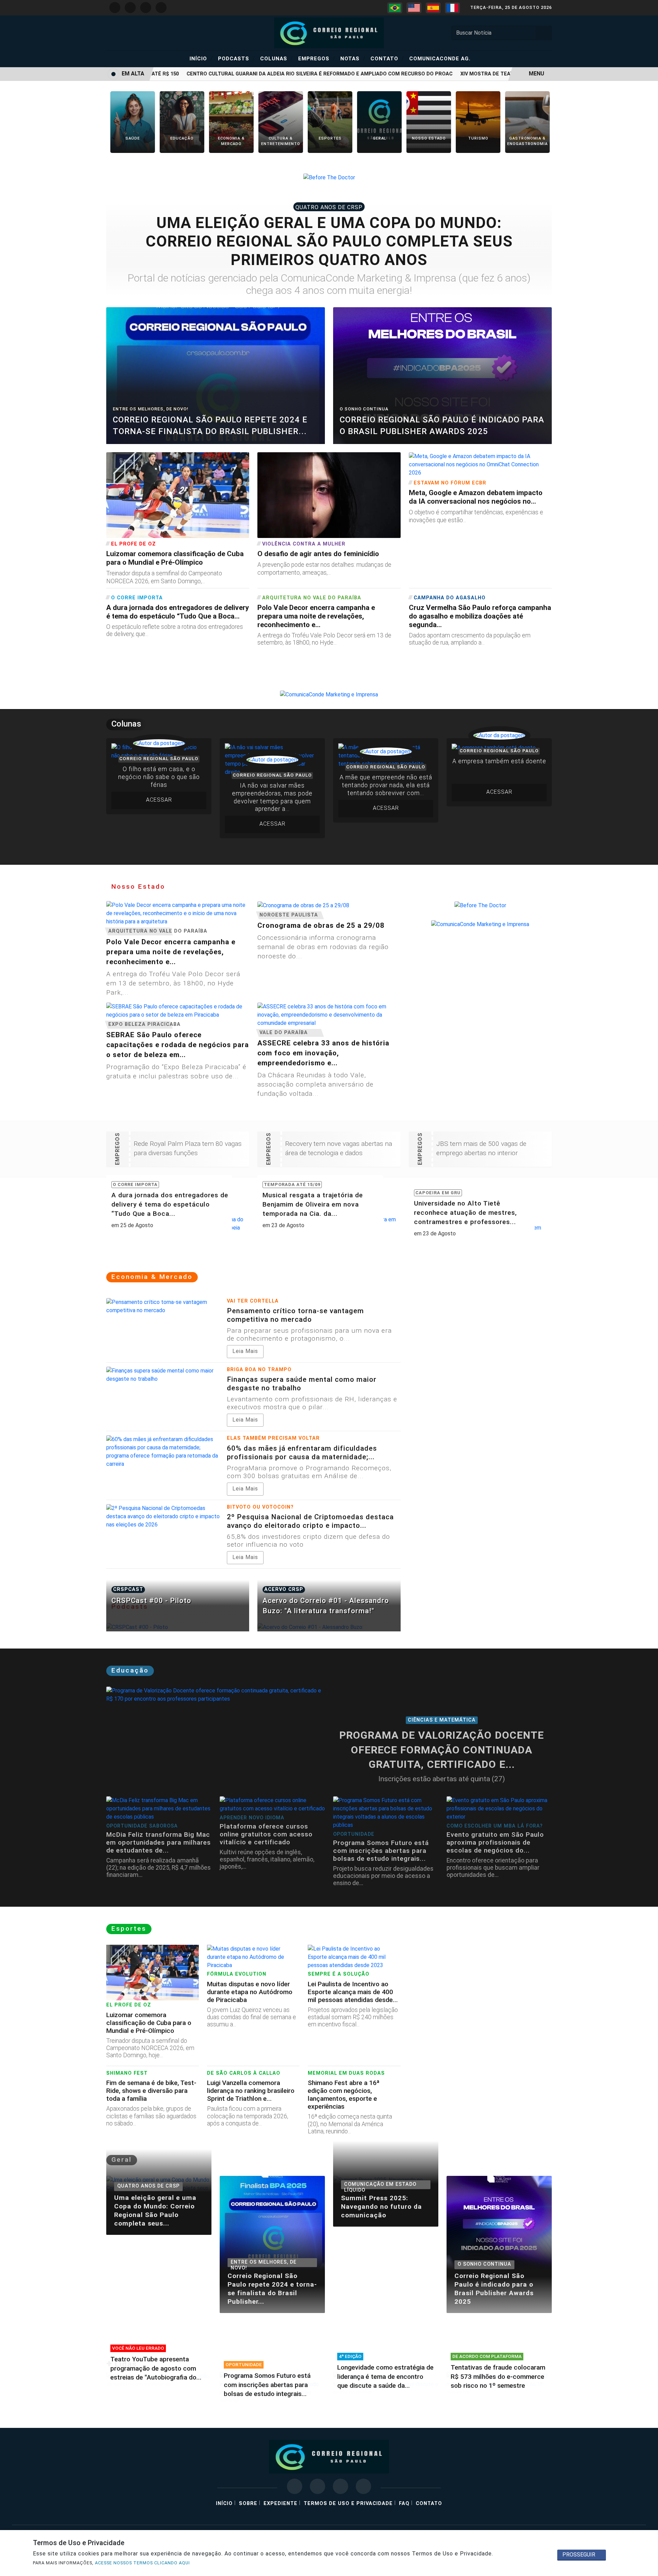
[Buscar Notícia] (544, 33)
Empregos (317, 58)
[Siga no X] (130, 8)
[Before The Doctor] (329, 177)
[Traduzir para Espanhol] (433, 8)
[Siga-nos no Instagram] (295, 2486)
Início (201, 58)
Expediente (281, 2503)
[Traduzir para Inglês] (414, 8)
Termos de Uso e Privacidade (348, 2503)
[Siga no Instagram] (115, 8)
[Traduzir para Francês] (452, 8)
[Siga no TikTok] (161, 8)
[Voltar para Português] (395, 8)
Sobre (248, 2503)
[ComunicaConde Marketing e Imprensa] (329, 694)
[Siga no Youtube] (146, 8)
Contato (387, 58)
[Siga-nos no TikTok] (363, 2486)
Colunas (277, 58)
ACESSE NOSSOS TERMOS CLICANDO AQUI (142, 2563)
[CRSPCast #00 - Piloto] (178, 1627)
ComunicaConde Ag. (440, 59)
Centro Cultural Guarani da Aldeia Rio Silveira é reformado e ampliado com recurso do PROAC (298, 74)
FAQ (404, 2503)
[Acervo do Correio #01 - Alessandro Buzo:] (329, 1627)
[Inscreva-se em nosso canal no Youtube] (340, 2486)
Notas (353, 58)
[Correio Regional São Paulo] (329, 32)
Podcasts (236, 58)
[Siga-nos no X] (318, 2486)
